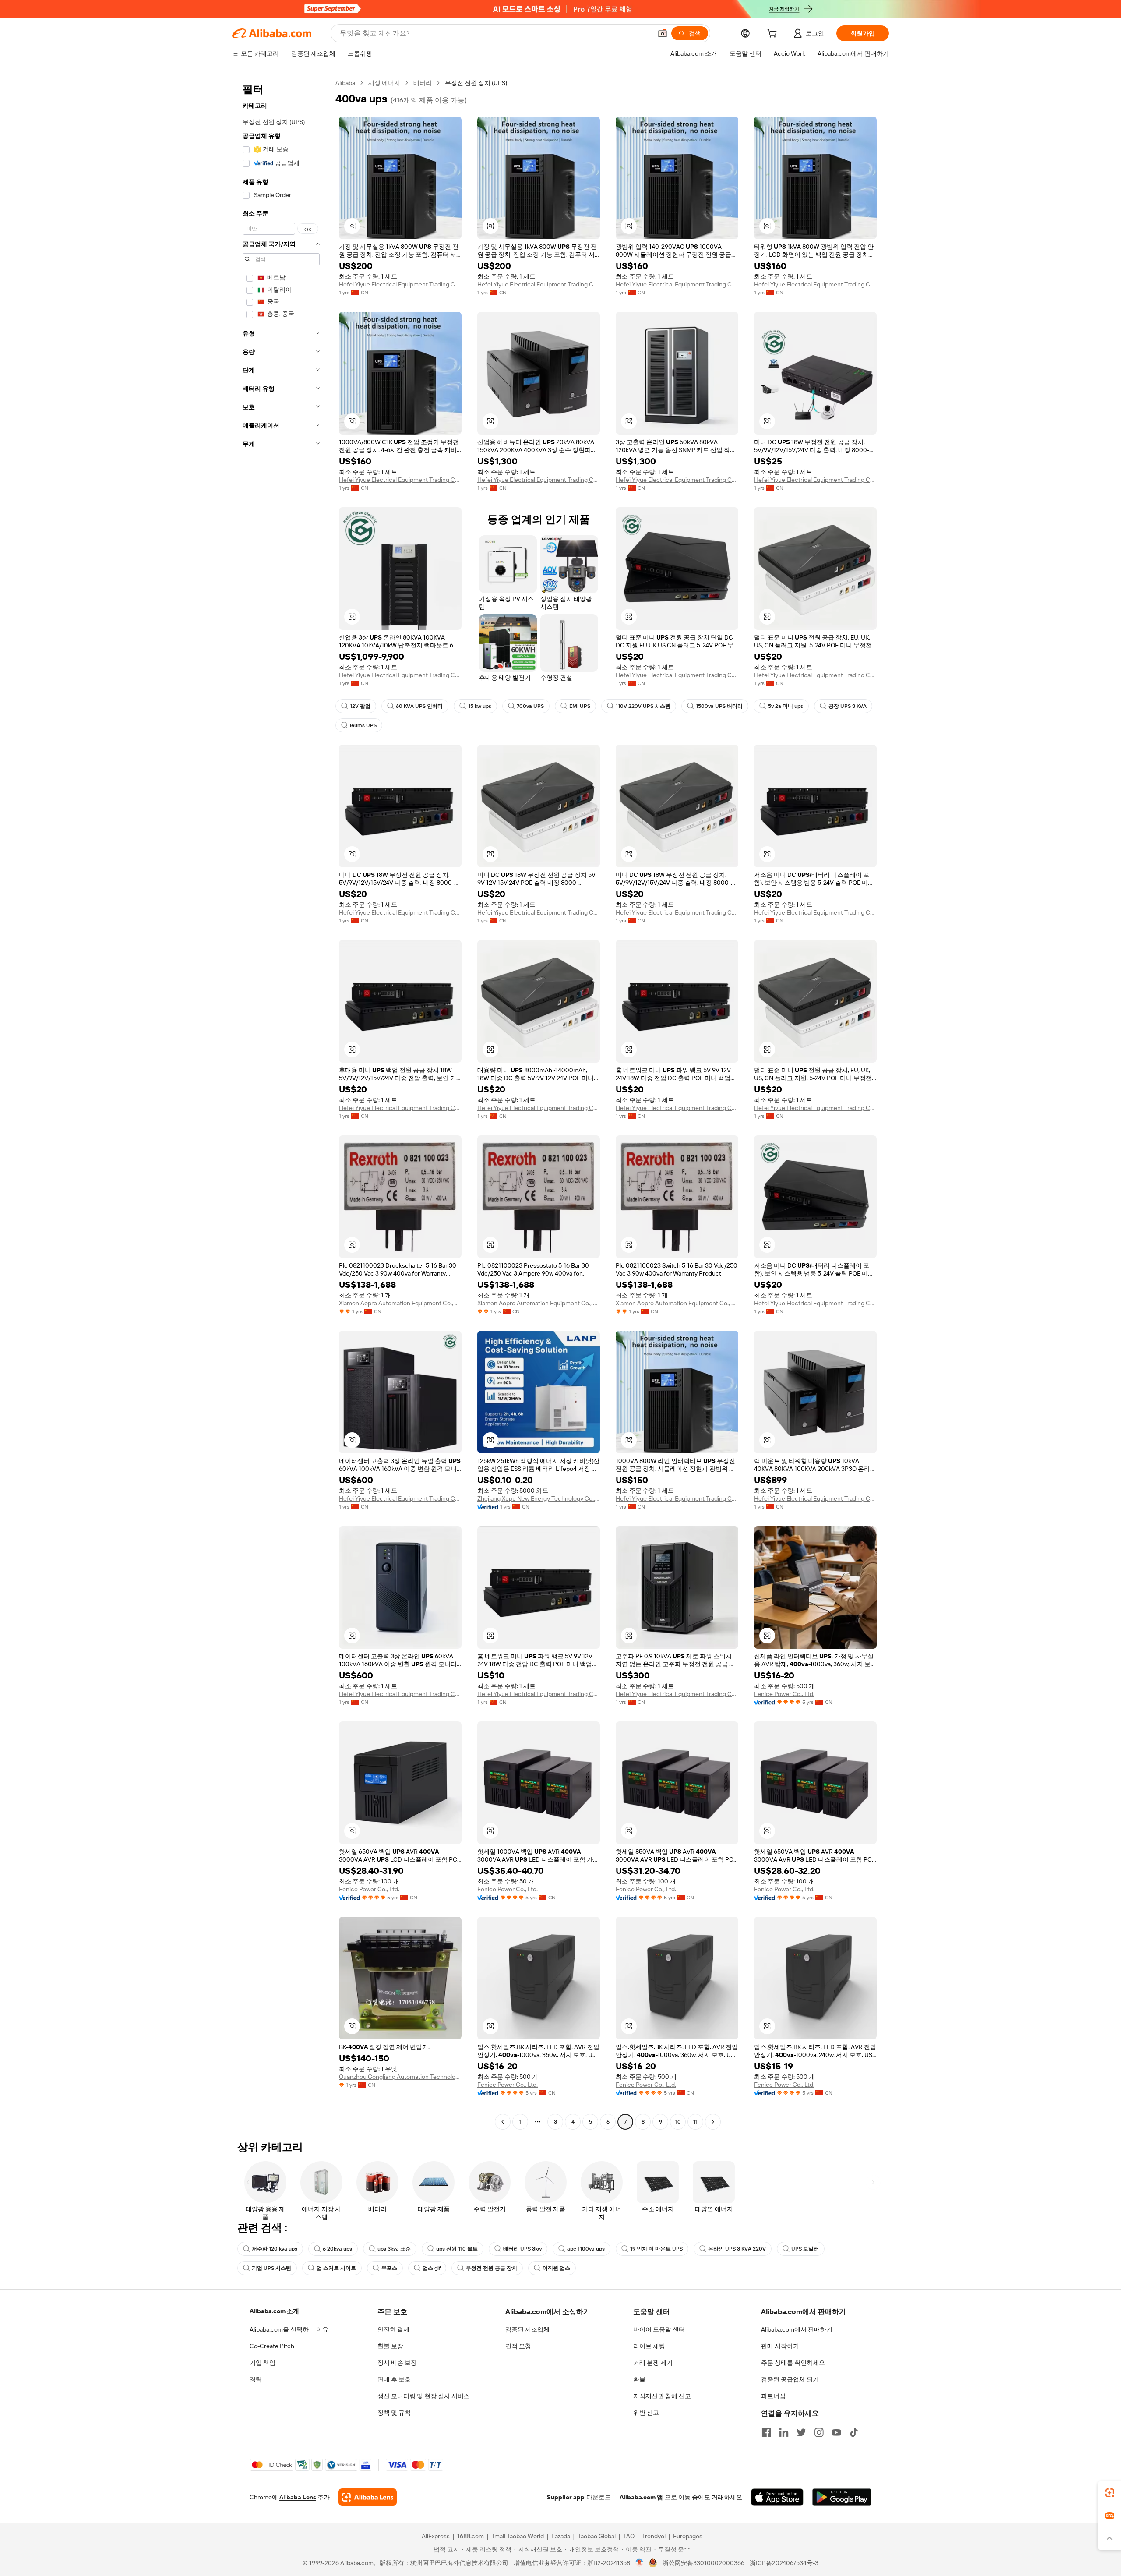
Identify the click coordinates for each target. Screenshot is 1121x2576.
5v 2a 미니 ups (786, 706)
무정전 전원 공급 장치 (492, 2268)
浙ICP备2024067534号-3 (784, 2563)
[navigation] (281, 1103)
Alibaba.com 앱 (641, 2497)
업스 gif (432, 2268)
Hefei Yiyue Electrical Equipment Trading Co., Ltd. (400, 284)
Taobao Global (597, 2536)
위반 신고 (646, 2413)
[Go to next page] (713, 2122)
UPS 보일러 (805, 2249)
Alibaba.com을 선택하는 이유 (289, 2329)
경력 (256, 2379)
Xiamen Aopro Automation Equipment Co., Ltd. (400, 1303)
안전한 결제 (393, 2329)
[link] (1110, 2493)
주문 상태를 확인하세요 (793, 2363)
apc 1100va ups (586, 2249)
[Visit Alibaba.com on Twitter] (801, 2432)
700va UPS (530, 706)
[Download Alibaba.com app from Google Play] (842, 2497)
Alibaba (345, 83)
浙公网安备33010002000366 (703, 2563)
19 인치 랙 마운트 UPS (656, 2249)
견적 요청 (518, 2346)
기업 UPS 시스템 (271, 2268)
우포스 (389, 2268)
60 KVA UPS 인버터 (419, 706)
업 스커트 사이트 (336, 2268)
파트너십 (773, 2396)
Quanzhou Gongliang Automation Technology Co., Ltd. (400, 2077)
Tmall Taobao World (518, 2536)
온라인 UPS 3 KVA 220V (737, 2249)
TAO (629, 2536)
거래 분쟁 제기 (653, 2363)
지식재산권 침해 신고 (662, 2396)
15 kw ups (480, 706)
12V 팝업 (360, 706)
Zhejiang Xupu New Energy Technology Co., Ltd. (539, 1498)
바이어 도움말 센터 (659, 2329)
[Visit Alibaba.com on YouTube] (836, 2432)
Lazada (561, 2536)
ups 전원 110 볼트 (457, 2249)
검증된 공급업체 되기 (790, 2379)
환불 (639, 2379)
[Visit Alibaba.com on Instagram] (819, 2432)
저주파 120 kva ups (275, 2249)
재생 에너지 (384, 83)
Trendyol (654, 2536)
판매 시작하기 (780, 2346)
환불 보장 (390, 2346)
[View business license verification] (640, 2563)
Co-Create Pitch (272, 2346)
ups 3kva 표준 (394, 2249)
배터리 (423, 83)
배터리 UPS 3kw (522, 2249)
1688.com (471, 2536)
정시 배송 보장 (397, 2363)
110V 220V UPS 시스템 (643, 706)
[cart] (774, 35)
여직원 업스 (556, 2268)
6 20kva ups (337, 2249)
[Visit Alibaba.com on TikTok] (854, 2432)
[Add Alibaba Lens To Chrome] (368, 2497)
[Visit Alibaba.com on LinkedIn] (784, 2432)
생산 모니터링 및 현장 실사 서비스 (424, 2396)
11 (695, 2122)
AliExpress (436, 2536)
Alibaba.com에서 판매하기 (797, 2329)
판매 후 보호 (394, 2379)
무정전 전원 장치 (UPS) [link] (476, 83)
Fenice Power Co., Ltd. (784, 1694)
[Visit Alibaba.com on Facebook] (766, 2432)
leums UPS (363, 725)
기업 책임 (263, 2363)
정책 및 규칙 (394, 2413)
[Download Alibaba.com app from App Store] (777, 2497)
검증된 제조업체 (527, 2329)
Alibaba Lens (298, 2497)
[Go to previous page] (503, 2122)
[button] (663, 33)
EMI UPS (580, 706)
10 (678, 2122)
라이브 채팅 (649, 2346)
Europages (688, 2536)
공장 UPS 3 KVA (848, 706)
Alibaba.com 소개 (274, 2311)
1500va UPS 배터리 (719, 706)
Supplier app (566, 2497)
